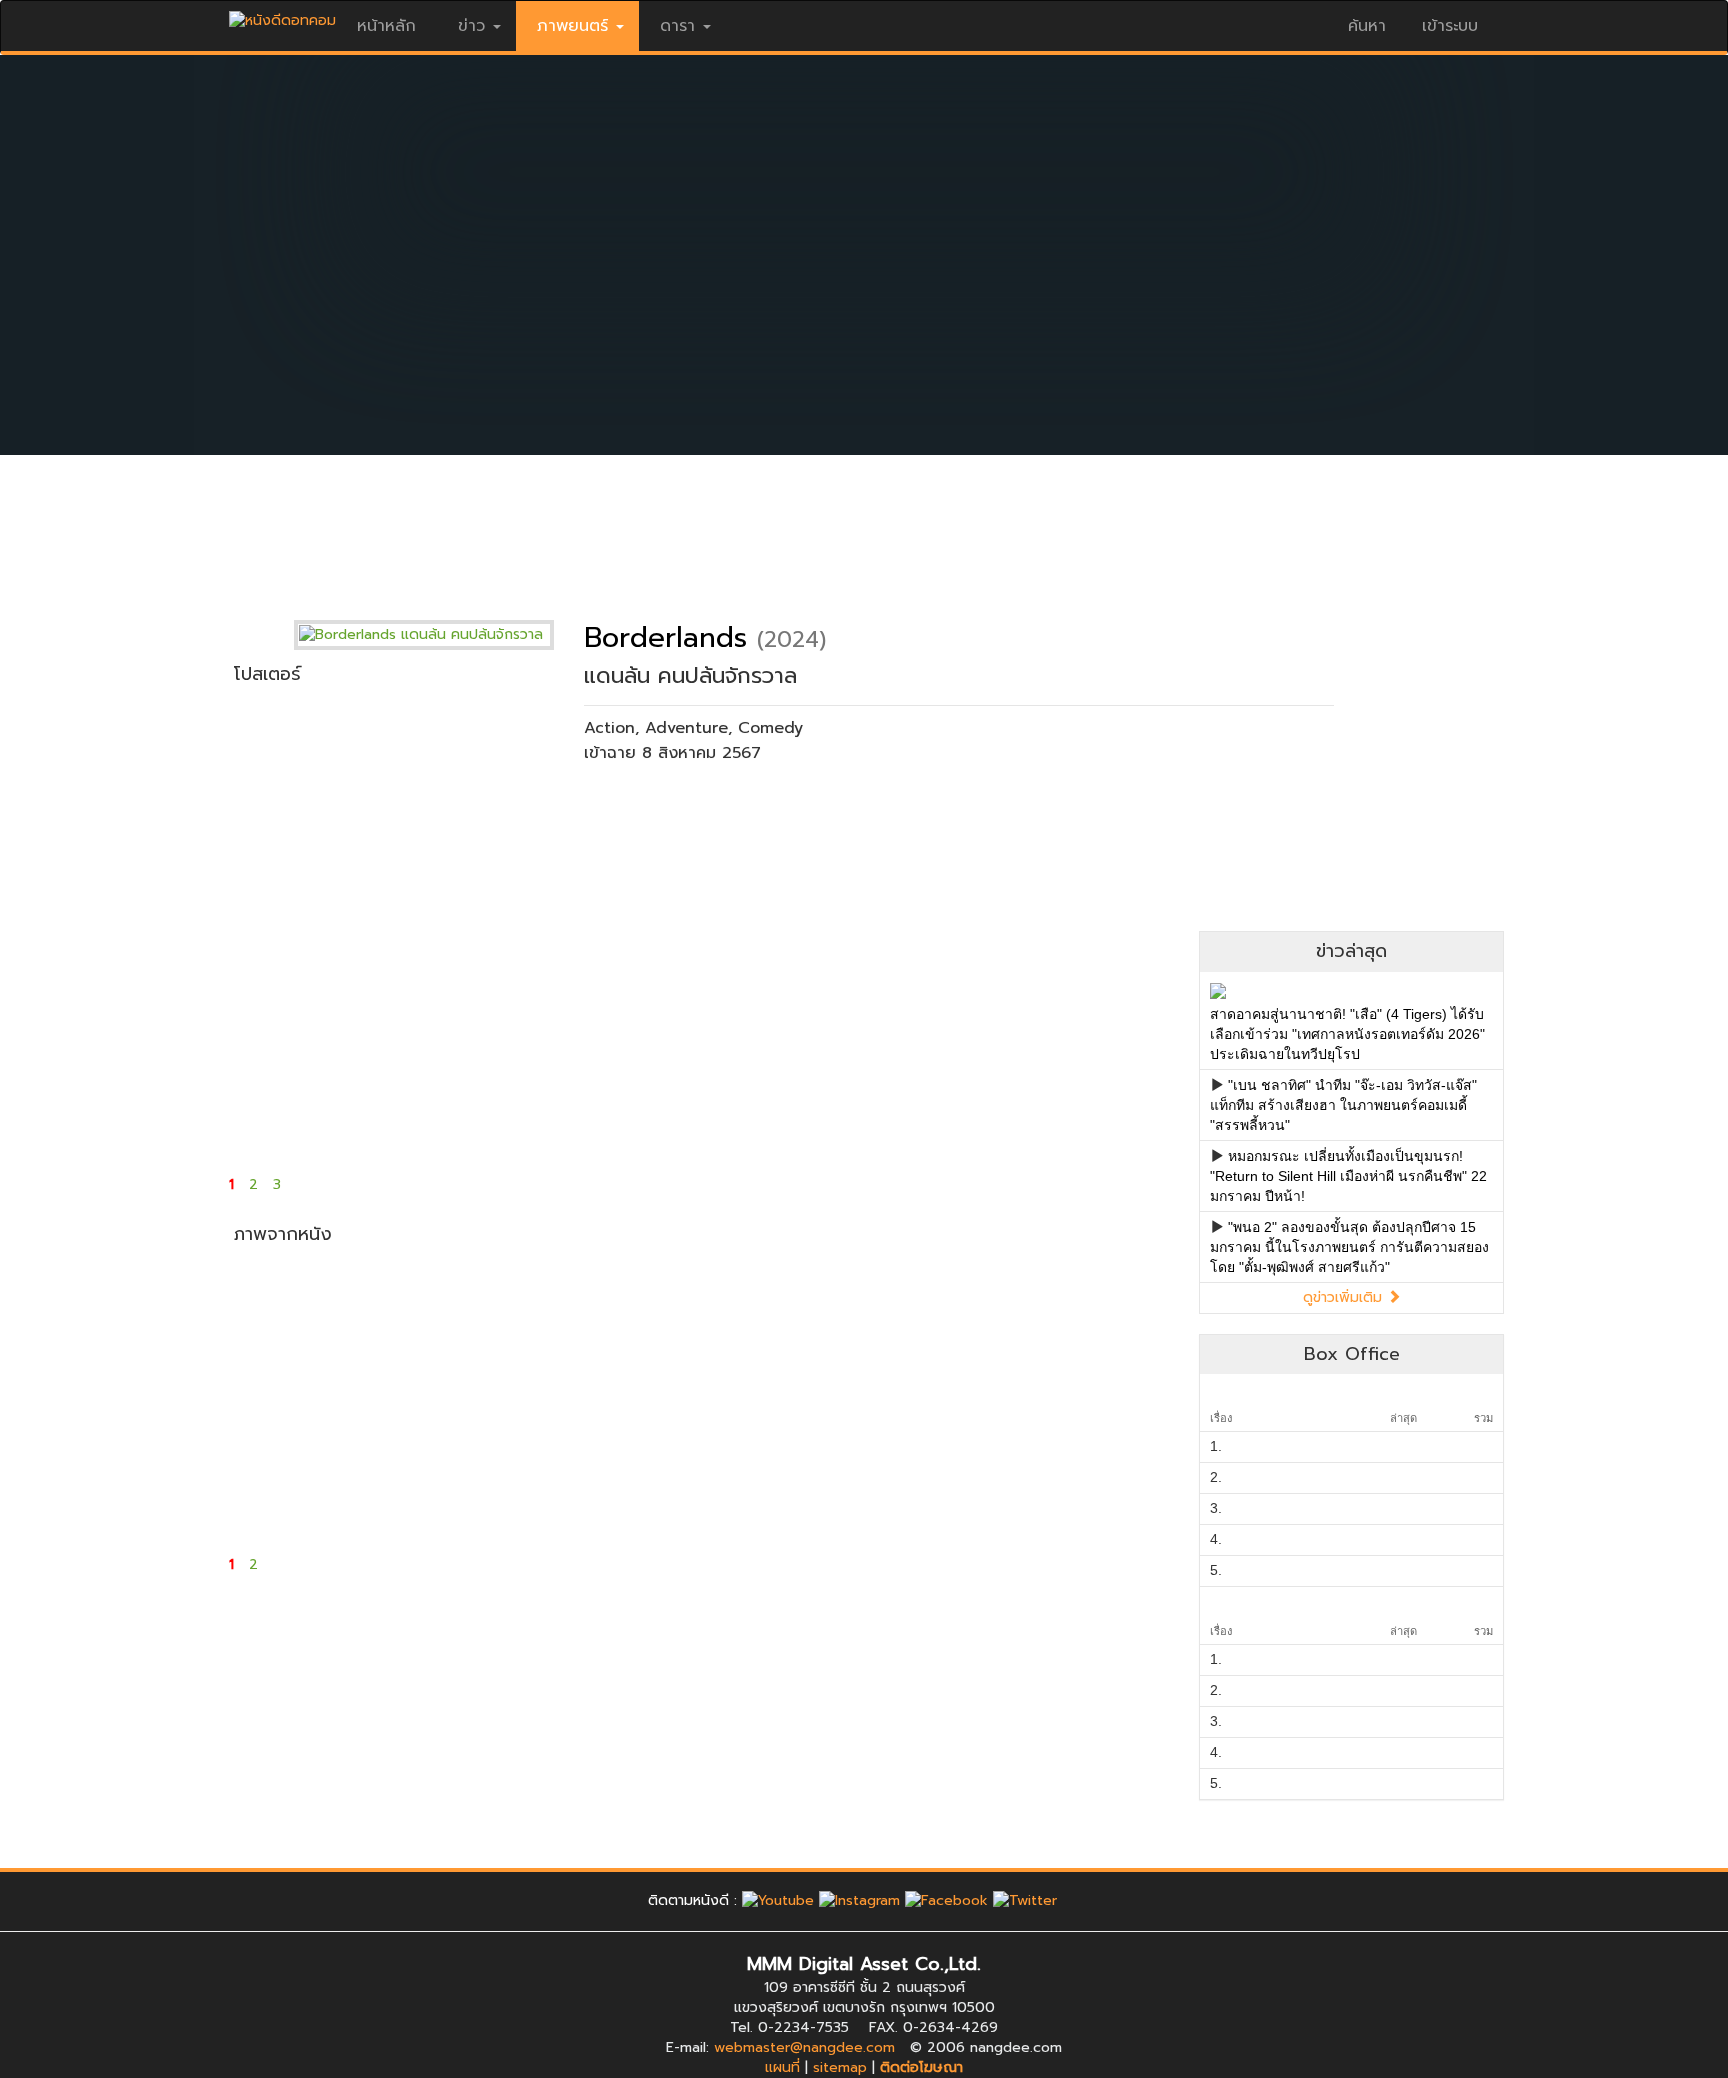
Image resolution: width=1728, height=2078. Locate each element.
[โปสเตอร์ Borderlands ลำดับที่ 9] (621, 1040)
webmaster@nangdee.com (804, 2047)
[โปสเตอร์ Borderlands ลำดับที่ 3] (621, 810)
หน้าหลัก (386, 26)
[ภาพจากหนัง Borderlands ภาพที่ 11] (940, 1465)
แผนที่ (782, 2067)
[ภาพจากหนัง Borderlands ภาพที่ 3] (621, 1325)
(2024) (791, 639)
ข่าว (471, 26)
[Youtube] (778, 1900)
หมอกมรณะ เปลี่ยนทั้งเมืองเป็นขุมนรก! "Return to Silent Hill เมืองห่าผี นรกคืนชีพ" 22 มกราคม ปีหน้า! (1348, 1176)
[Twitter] (1025, 1900)
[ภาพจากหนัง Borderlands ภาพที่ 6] (1099, 1325)
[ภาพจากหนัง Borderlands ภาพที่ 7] (303, 1465)
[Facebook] (946, 1900)
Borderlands (665, 637)
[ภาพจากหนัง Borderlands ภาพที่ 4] (780, 1325)
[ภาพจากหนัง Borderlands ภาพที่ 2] (462, 1325)
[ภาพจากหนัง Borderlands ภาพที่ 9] (621, 1465)
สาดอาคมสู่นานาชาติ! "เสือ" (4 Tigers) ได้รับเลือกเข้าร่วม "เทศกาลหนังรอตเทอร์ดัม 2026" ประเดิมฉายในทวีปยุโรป (1347, 1034)
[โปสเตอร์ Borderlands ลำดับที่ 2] (462, 810)
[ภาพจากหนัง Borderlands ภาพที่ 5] (940, 1325)
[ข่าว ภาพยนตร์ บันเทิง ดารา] (282, 15)
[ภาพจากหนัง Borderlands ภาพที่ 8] (462, 1465)
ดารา (677, 26)
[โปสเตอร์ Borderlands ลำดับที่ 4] (780, 810)
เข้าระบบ (1450, 26)
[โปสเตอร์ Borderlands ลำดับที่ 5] (940, 810)
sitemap (840, 2067)
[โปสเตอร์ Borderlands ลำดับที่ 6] (1099, 810)
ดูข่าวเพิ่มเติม (1345, 1297)
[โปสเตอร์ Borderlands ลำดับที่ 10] (780, 1040)
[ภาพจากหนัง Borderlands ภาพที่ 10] (780, 1465)
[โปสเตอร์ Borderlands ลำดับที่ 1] (303, 810)
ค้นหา (1367, 26)
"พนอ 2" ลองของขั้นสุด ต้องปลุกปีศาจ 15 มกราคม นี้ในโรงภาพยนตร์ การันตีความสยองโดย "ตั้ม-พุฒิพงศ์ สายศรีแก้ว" (1349, 1247)
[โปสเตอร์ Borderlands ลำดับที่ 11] (940, 1040)
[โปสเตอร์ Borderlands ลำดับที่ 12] (1099, 1040)
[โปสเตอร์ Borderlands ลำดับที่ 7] (303, 1040)
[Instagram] (859, 1900)
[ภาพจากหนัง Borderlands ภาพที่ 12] (1099, 1465)
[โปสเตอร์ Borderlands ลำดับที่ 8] (462, 1040)
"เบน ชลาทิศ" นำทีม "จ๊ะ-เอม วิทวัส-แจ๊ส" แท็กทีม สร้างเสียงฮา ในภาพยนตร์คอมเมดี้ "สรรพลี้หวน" (1343, 1105)
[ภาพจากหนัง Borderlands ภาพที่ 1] (303, 1325)
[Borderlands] (439, 634)
